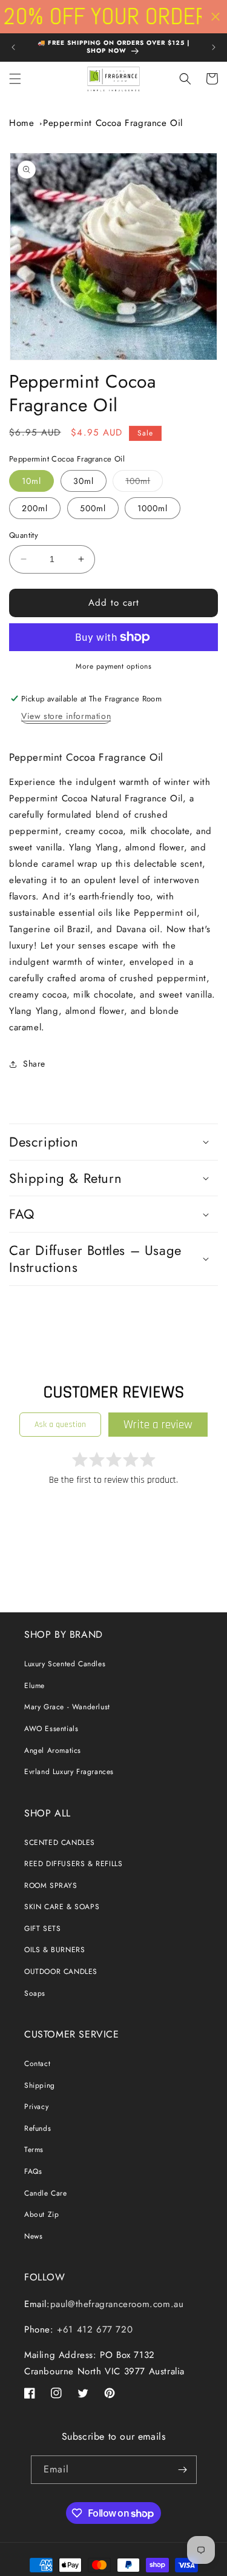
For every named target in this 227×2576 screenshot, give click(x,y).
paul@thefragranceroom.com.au (117, 2304)
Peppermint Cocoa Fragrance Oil (113, 123)
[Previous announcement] (13, 47)
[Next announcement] (214, 47)
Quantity (24, 535)
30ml (84, 481)
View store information (66, 716)
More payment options (113, 666)
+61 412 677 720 (94, 2329)
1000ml (153, 508)
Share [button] (34, 1064)
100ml (144, 483)
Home (21, 123)
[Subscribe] (183, 2470)
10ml (31, 481)
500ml (93, 508)
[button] (15, 79)
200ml (35, 508)
